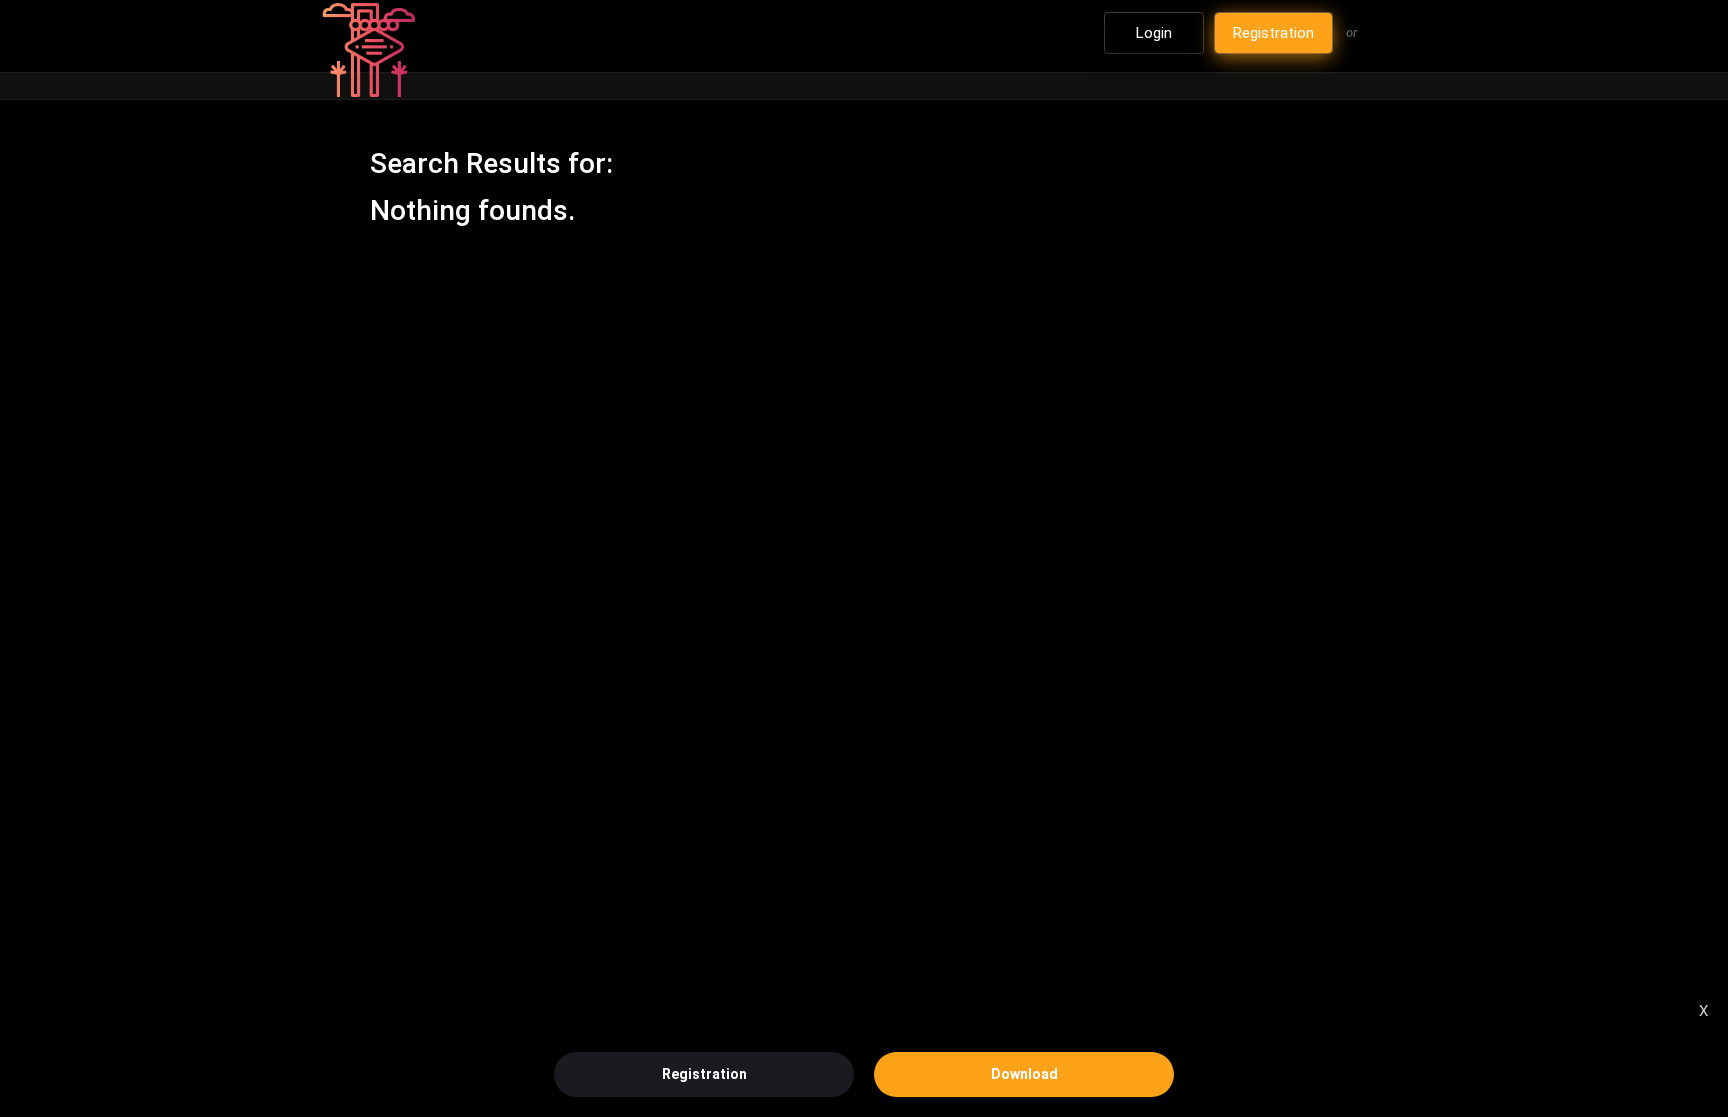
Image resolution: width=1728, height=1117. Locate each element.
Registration (704, 1074)
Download (1024, 1074)
